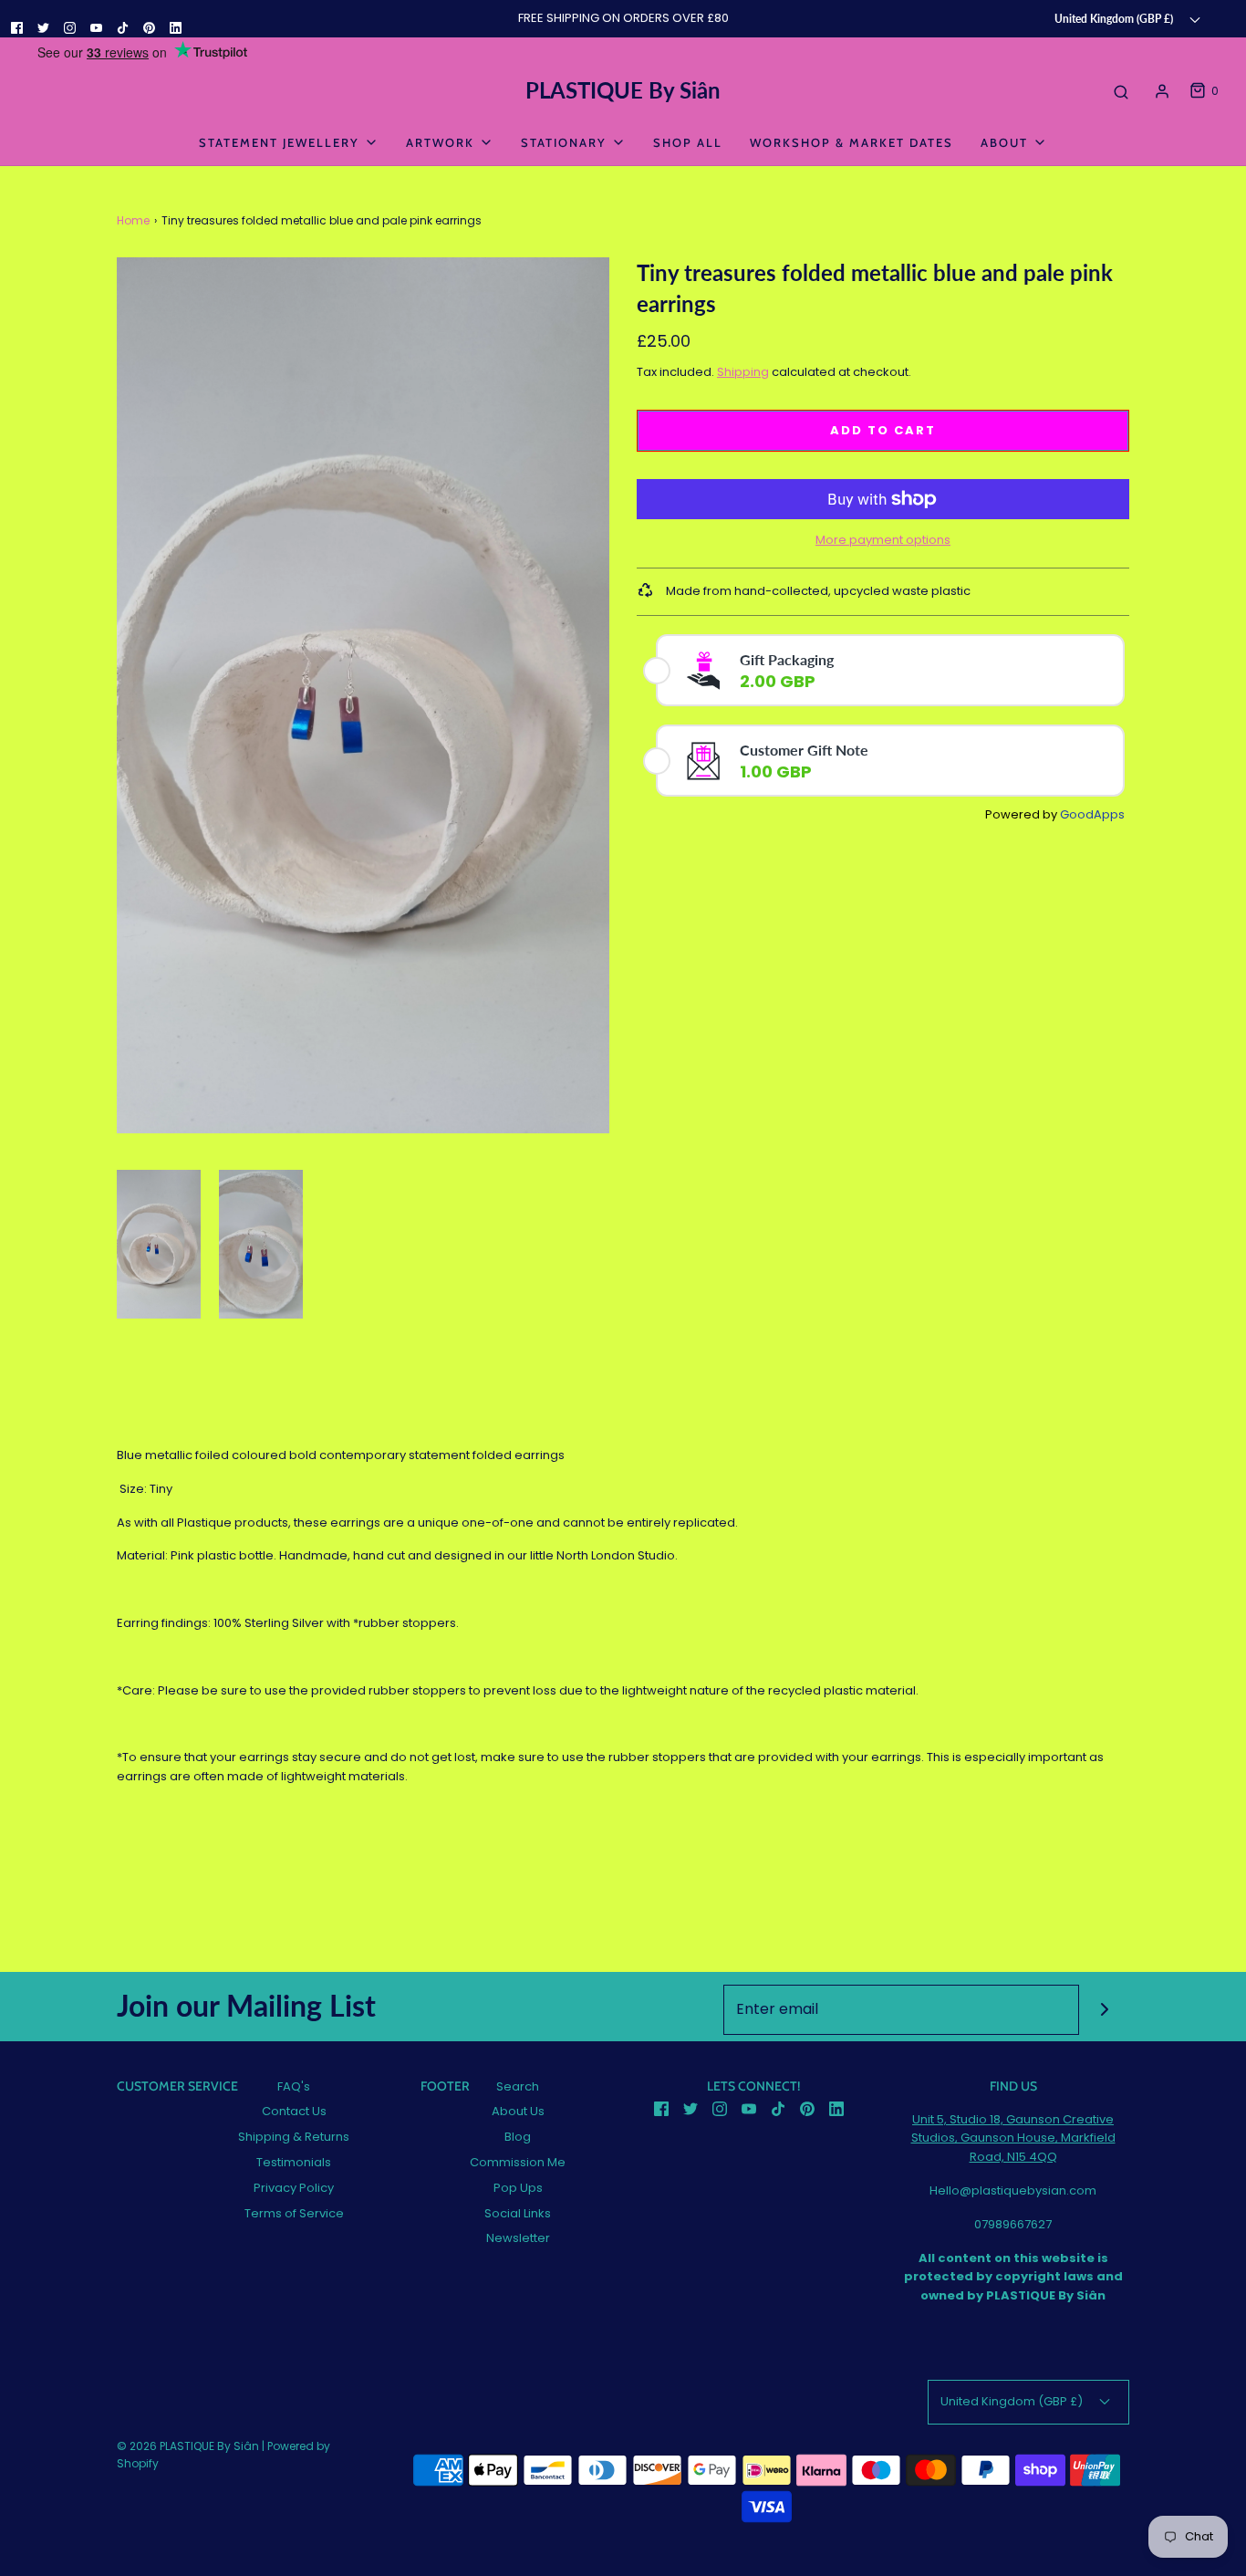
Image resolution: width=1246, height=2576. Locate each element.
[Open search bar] (1121, 91)
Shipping (743, 372)
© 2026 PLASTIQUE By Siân (188, 2446)
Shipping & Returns (294, 2137)
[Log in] (1162, 91)
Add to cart (883, 430)
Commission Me (518, 2162)
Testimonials (294, 2162)
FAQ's (294, 2086)
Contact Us (294, 2111)
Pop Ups (518, 2188)
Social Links (518, 2213)
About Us (518, 2111)
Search (518, 2086)
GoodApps (1092, 814)
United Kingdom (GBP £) (1115, 18)
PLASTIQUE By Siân (623, 90)
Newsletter (518, 2238)
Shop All (688, 142)
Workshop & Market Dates (851, 142)
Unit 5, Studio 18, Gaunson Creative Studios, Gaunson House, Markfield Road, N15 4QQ (1013, 2138)
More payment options (883, 540)
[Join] (1104, 2010)
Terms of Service (294, 2213)
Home (133, 220)
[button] (159, 1245)
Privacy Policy (294, 2188)
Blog (518, 2137)
